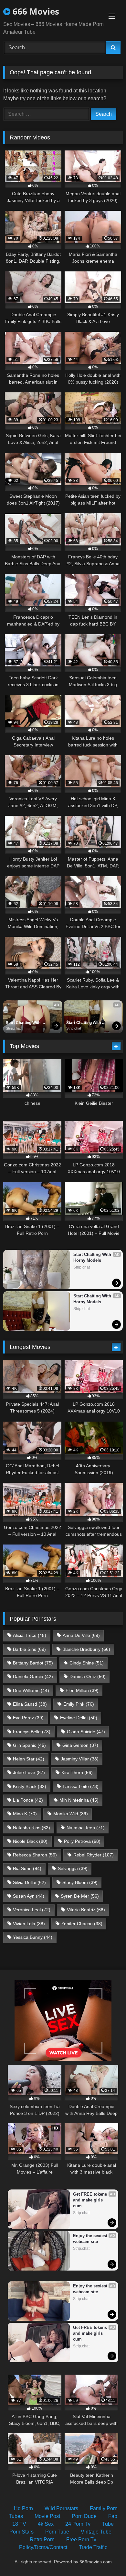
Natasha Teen (86, 1828)
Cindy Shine (87, 1663)
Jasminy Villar (80, 1759)
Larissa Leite (81, 1786)
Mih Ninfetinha (79, 1800)
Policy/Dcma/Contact (43, 2547)
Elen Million (82, 1690)
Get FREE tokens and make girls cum (91, 2200)
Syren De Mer (80, 1896)
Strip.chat (13, 1028)
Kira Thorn (77, 1772)
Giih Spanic (29, 1745)
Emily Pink (79, 1704)
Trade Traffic (93, 2547)
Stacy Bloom (80, 1882)
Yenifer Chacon (82, 1924)
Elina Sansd (30, 1704)
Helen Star (29, 1759)
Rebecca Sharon (35, 1855)
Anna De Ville (81, 1635)
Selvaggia (73, 1868)
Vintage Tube (96, 2532)
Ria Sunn (27, 1868)
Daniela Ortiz (88, 1676)
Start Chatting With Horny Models (24, 1023)
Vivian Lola (29, 1924)
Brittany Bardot (33, 1663)
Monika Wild (71, 1814)
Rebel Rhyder (94, 1855)
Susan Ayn (29, 1896)
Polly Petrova (82, 1841)
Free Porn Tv (81, 2540)
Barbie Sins (29, 1649)
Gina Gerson (80, 1745)
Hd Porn (23, 2508)
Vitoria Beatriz (86, 1910)
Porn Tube (57, 2532)
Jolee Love (29, 1772)
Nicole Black (30, 1841)
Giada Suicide (86, 1732)
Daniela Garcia (33, 1676)
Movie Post (47, 2516)
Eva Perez (28, 1718)
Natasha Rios (31, 1828)
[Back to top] (106, 2557)
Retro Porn (42, 2540)
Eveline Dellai (79, 1718)
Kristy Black (30, 1786)
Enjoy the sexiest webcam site (91, 2239)
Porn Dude (84, 2516)
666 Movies (35, 11)
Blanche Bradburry (86, 1649)
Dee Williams (31, 1690)
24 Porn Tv (78, 2524)
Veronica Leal (32, 1910)
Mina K (25, 1814)
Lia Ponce (28, 1800)
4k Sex (46, 2524)
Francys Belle (32, 1732)
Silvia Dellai (29, 1882)
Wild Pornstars (61, 2508)
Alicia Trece (30, 1635)
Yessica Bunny (33, 1937)
